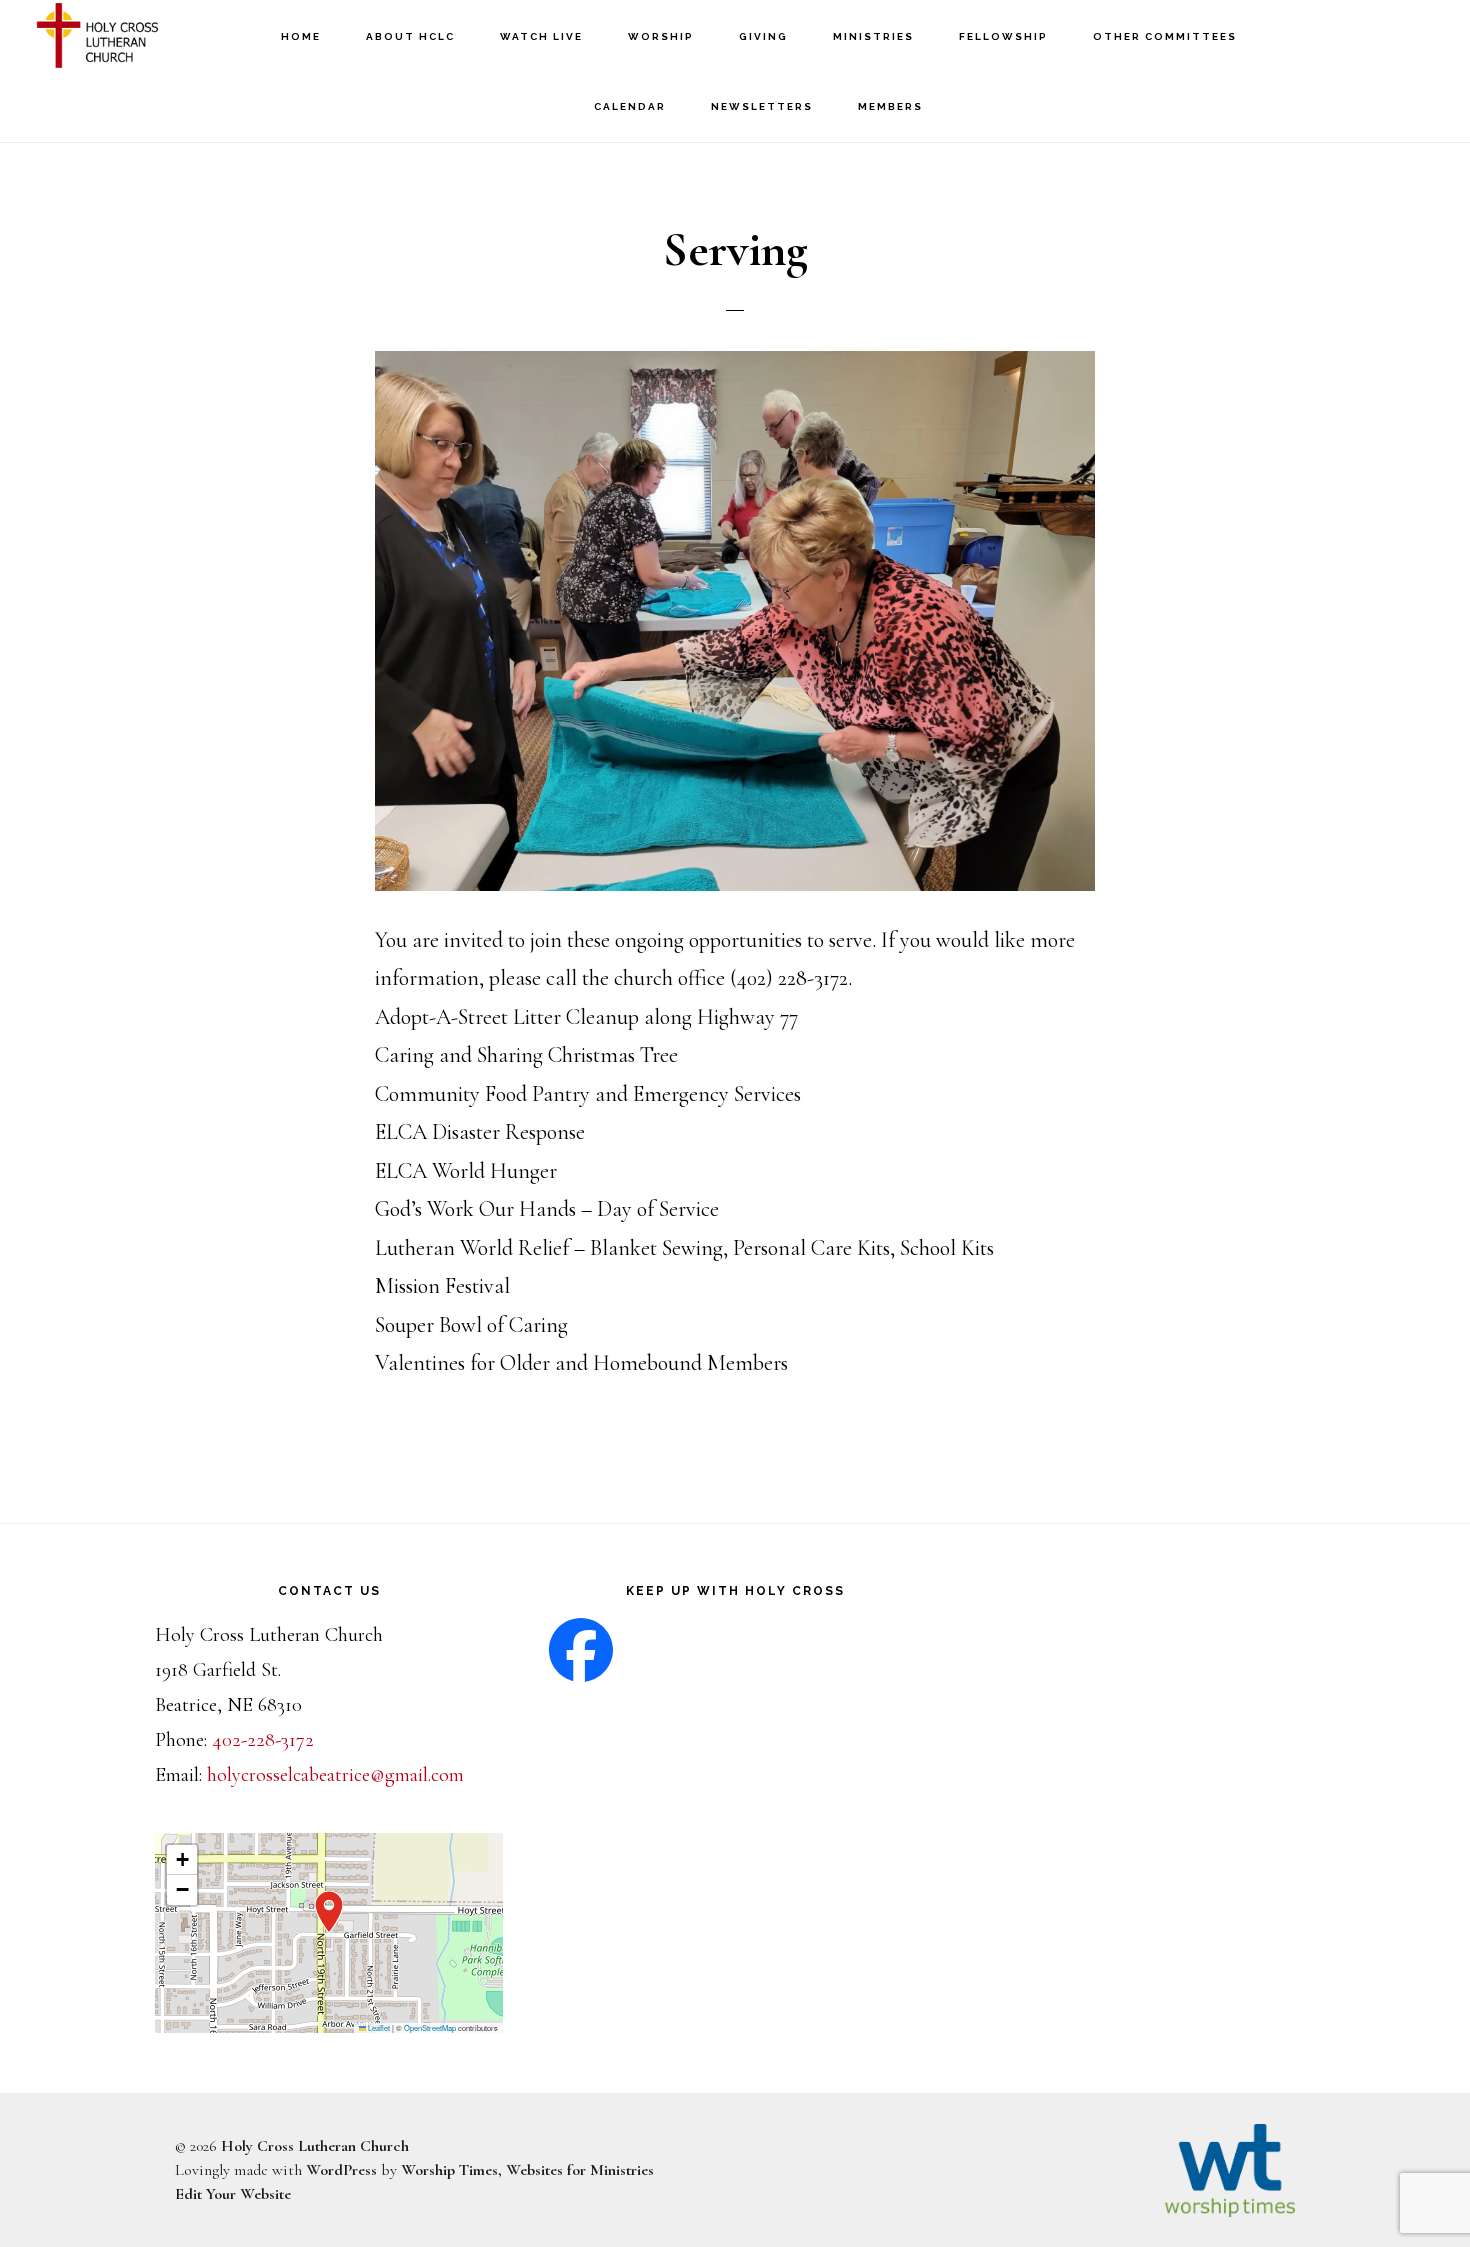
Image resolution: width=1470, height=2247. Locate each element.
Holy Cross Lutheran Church (130, 35)
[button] (329, 1912)
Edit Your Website (233, 2194)
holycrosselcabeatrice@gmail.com (335, 1775)
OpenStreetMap (430, 2027)
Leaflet (378, 2027)
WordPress (341, 2170)
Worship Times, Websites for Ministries (527, 2170)
